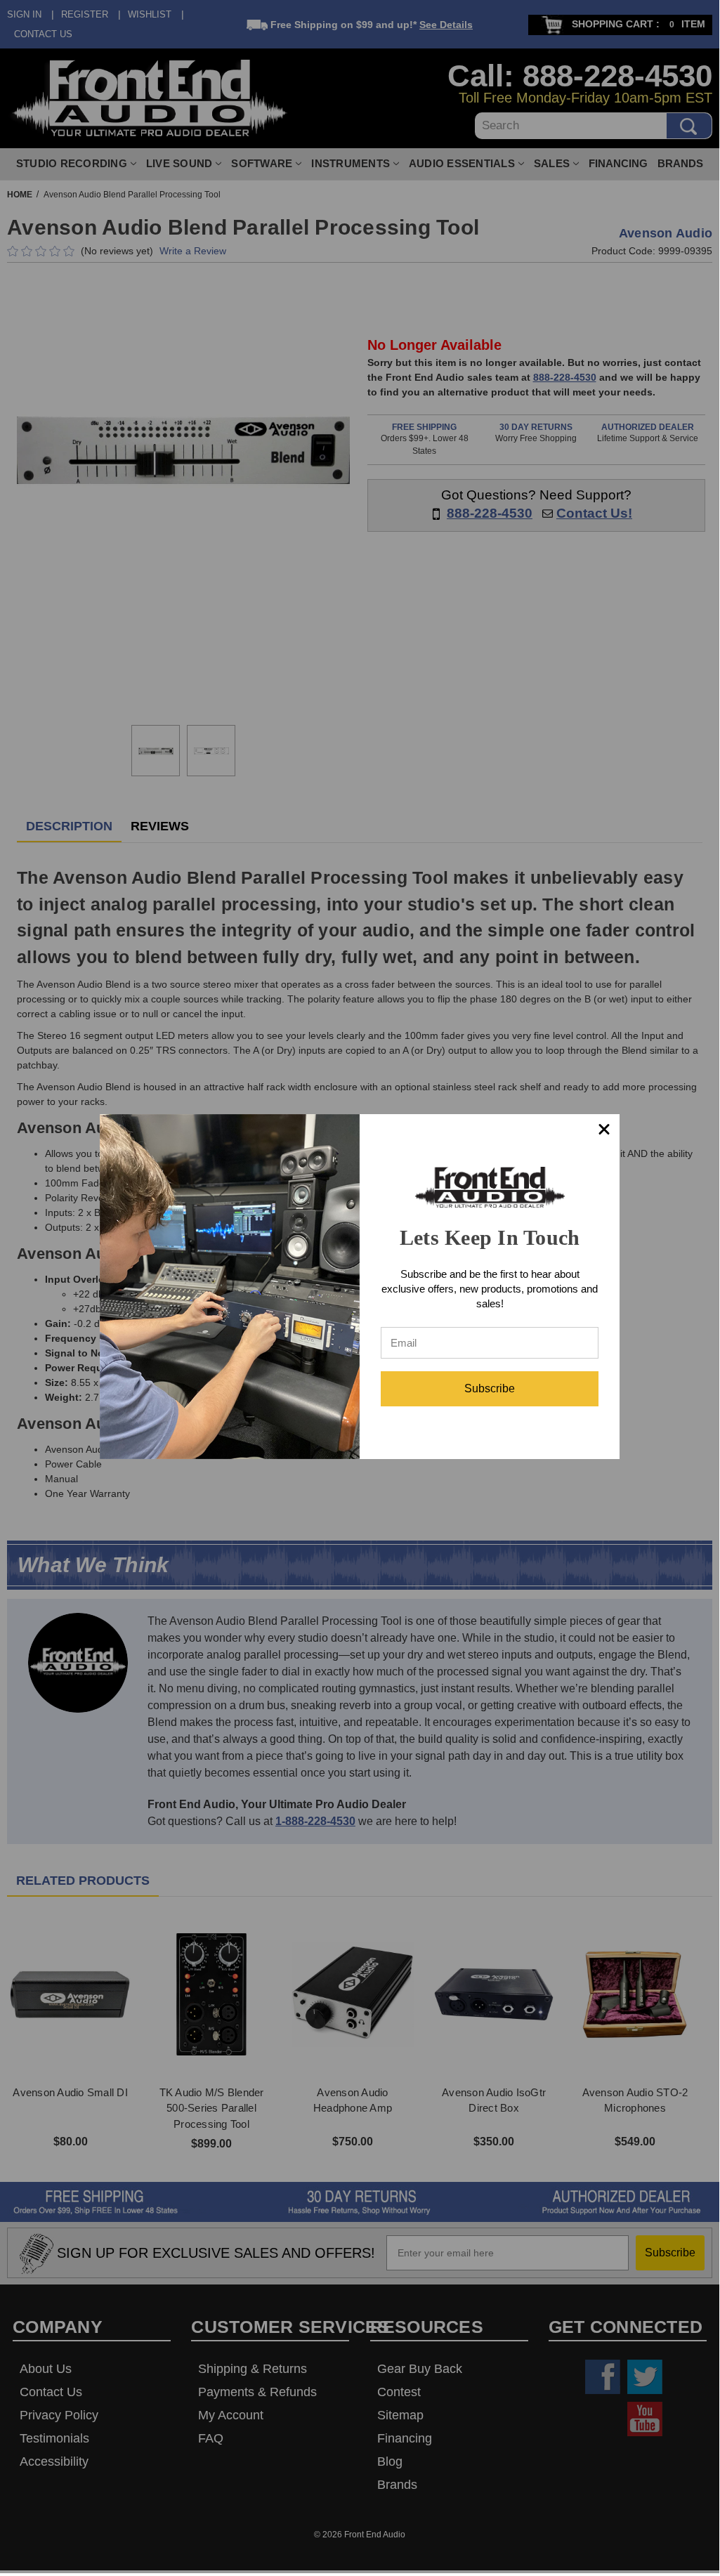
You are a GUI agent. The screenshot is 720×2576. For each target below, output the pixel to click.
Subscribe (490, 1388)
